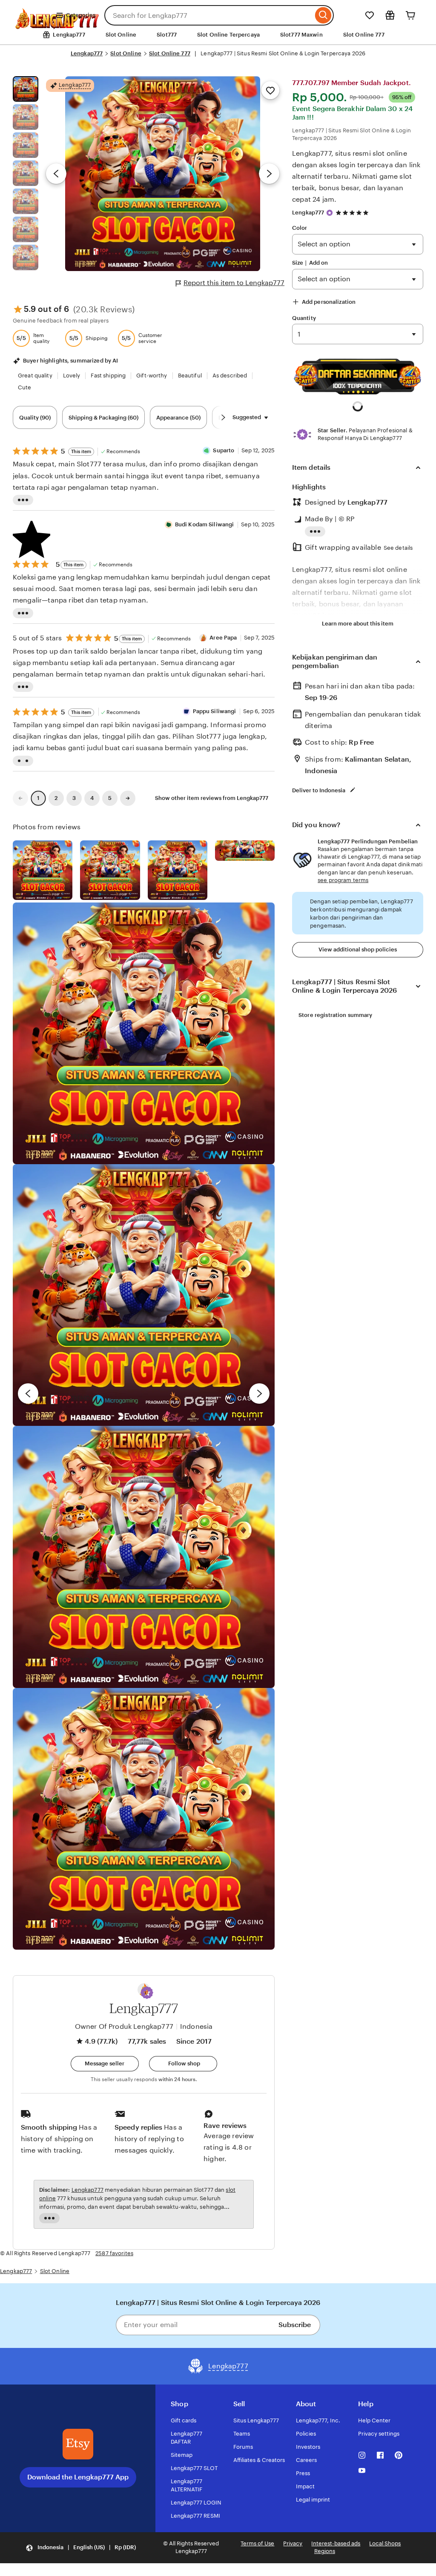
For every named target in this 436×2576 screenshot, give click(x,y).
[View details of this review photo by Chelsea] (144, 1557)
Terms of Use (257, 2543)
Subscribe (295, 2325)
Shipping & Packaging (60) (103, 418)
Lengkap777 (87, 53)
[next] (259, 1394)
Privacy (293, 2543)
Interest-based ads (336, 2543)
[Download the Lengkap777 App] (78, 2444)
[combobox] (209, 15)
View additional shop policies (358, 950)
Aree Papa (223, 638)
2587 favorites (114, 2253)
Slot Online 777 (364, 35)
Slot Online (121, 35)
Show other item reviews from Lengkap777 (212, 798)
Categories (81, 15)
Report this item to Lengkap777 (234, 283)
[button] (147, 1993)
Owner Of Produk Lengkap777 (124, 2026)
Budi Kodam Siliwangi (205, 524)
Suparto (224, 450)
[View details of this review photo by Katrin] (245, 851)
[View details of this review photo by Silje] (178, 870)
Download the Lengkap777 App (78, 2477)
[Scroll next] (223, 417)
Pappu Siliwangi (215, 711)
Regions (325, 2551)
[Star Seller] (330, 213)
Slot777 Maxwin (301, 35)
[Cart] (410, 15)
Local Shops (385, 2543)
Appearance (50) (178, 418)
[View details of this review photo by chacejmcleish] (110, 870)
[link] (20, 798)
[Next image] (269, 174)
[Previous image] (56, 174)
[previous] (28, 1394)
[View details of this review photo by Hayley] (144, 1295)
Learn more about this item (358, 624)
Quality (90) (35, 418)
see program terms (343, 880)
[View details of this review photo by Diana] (144, 1819)
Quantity (304, 318)
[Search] (323, 15)
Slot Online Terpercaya (228, 35)
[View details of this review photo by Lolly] (43, 870)
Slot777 (167, 35)
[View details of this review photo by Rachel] (144, 1033)
